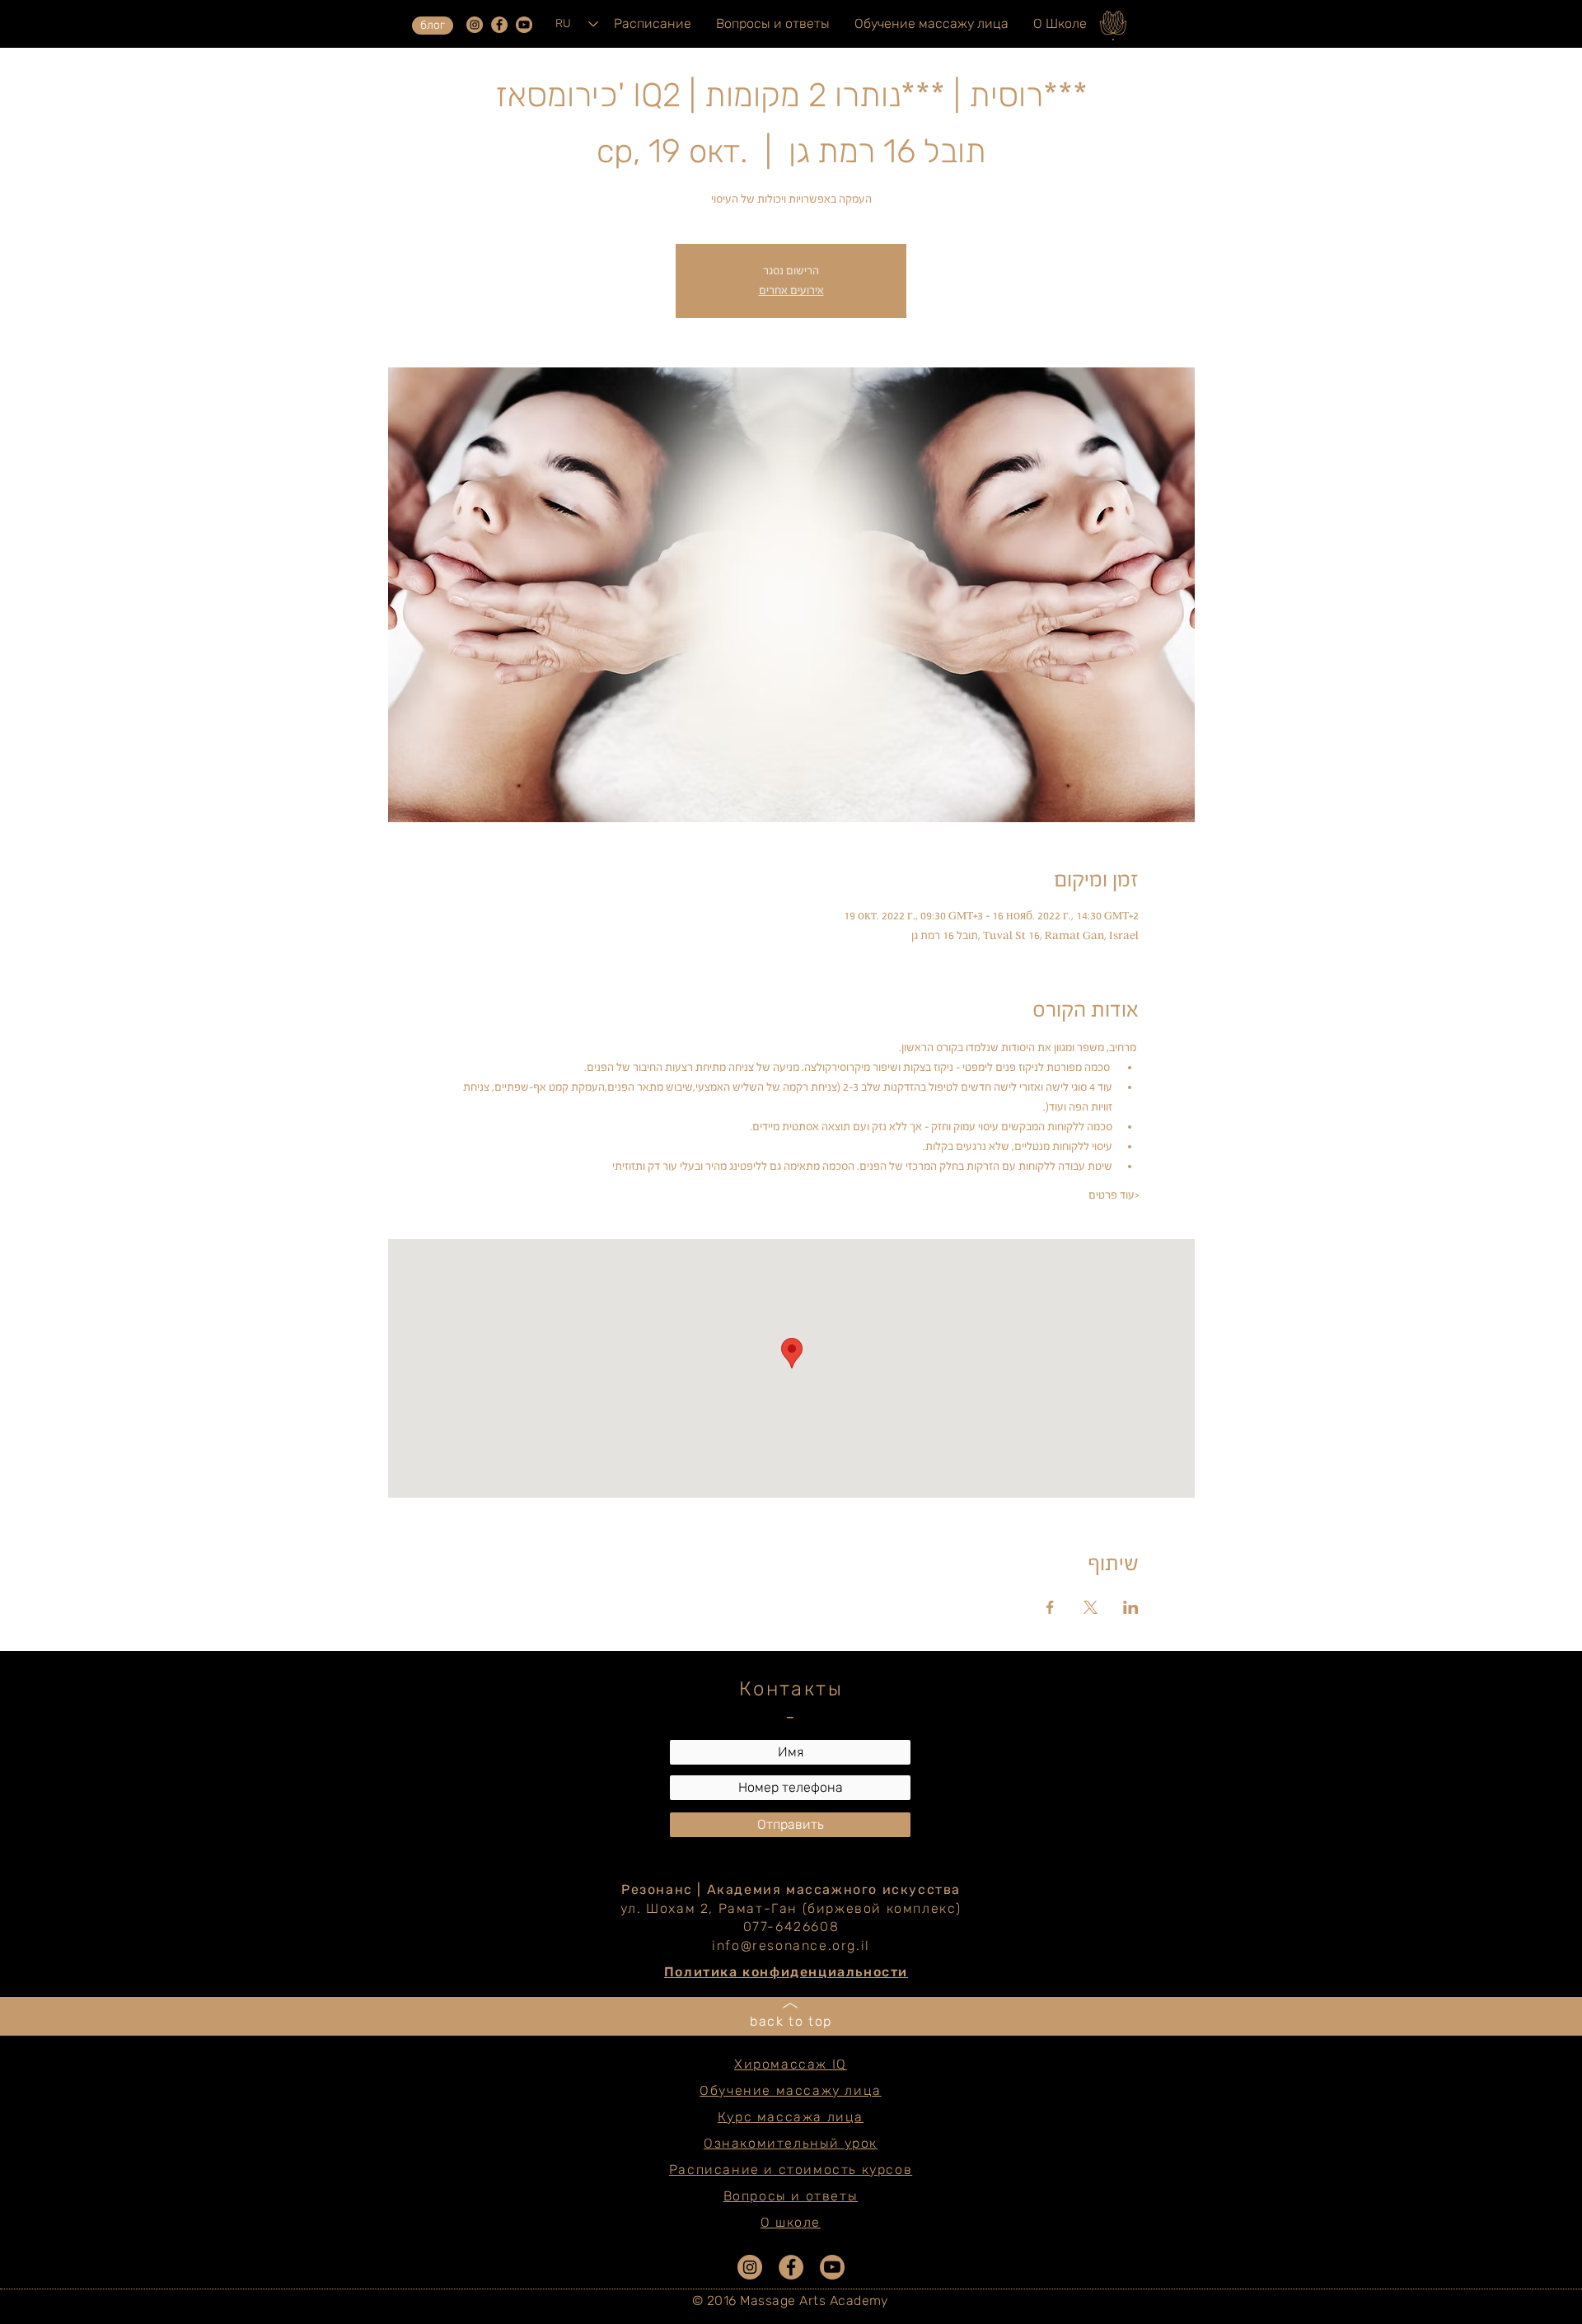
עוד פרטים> (1114, 1195)
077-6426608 (791, 1927)
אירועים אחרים (791, 290)
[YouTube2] (524, 25)
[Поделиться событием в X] (1091, 1607)
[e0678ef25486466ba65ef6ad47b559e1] (499, 25)
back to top (791, 2021)
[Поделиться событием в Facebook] (1050, 1607)
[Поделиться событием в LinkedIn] (1131, 1607)
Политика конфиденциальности (786, 1972)
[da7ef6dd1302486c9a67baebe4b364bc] (475, 25)
